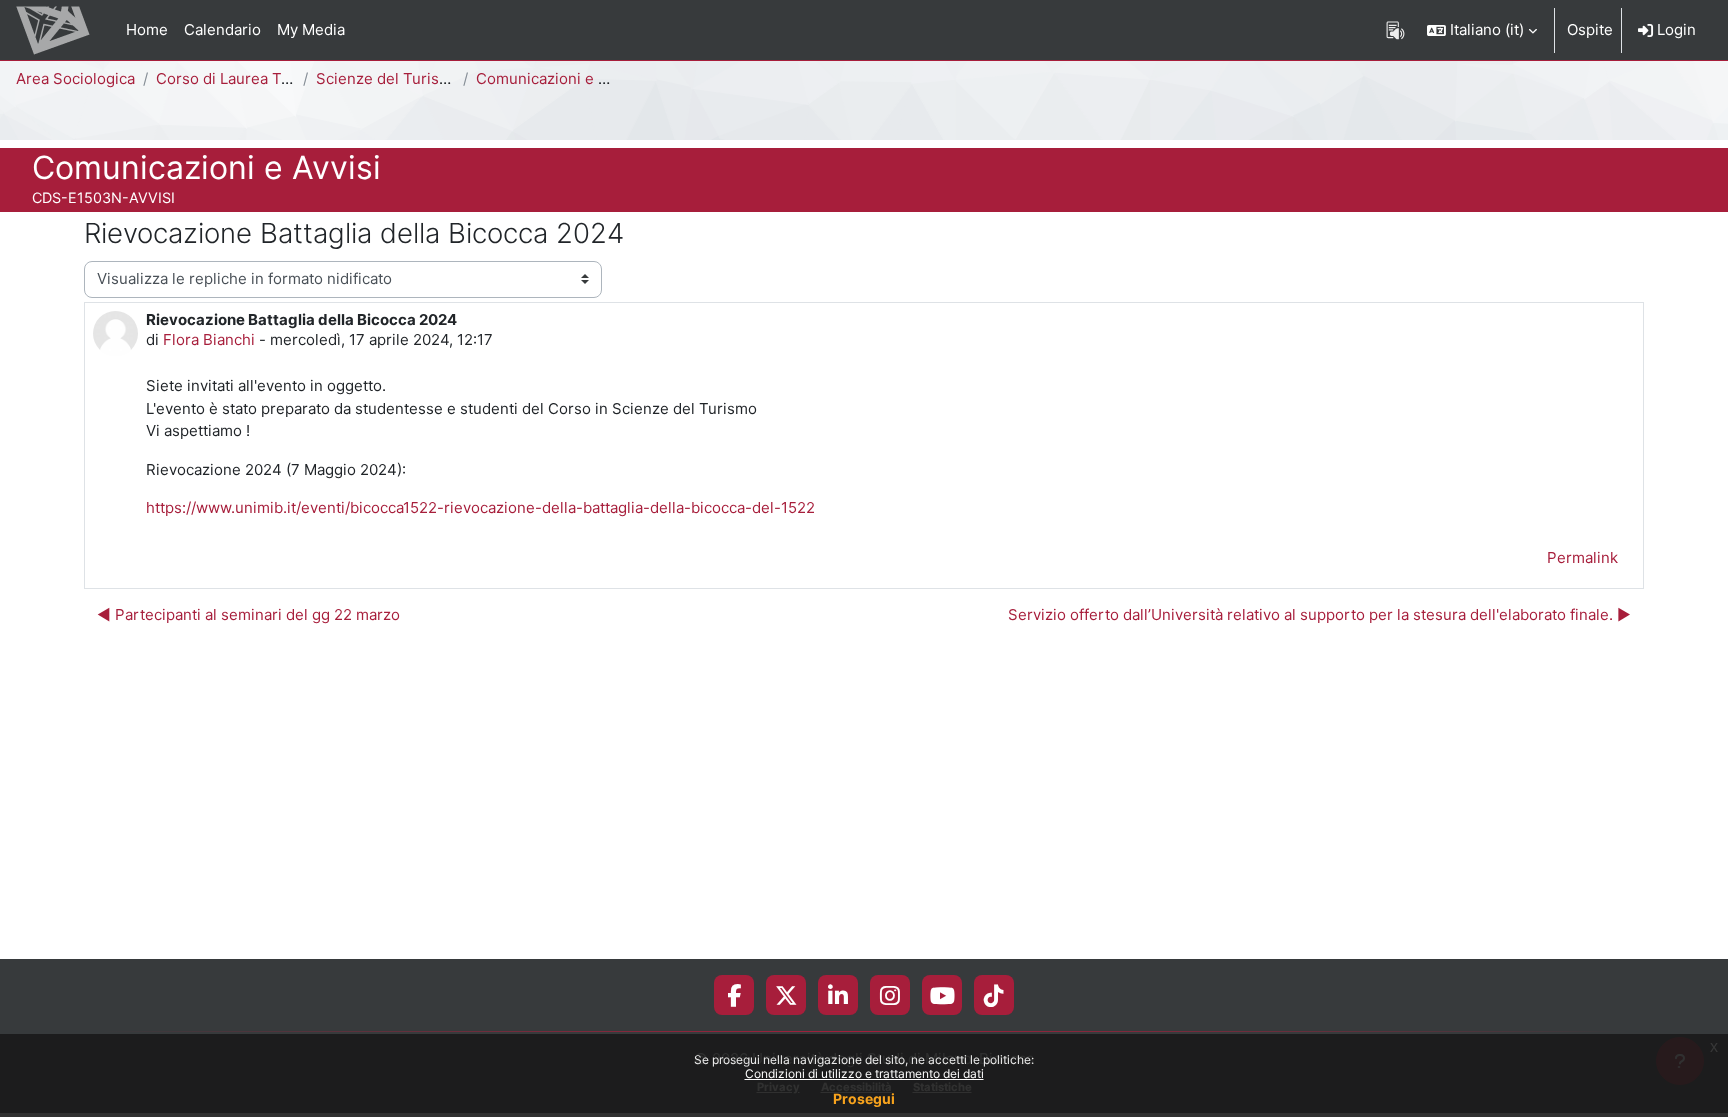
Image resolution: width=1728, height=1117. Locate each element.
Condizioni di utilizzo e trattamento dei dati (864, 1073)
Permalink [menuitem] (1582, 557)
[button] (1482, 30)
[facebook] (734, 995)
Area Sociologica (75, 78)
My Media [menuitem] (311, 29)
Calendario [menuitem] (222, 29)
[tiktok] (994, 995)
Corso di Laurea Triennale (247, 78)
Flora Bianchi (209, 339)
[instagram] (890, 995)
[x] (786, 995)
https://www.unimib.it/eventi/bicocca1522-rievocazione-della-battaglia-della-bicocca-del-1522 (480, 507)
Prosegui (864, 1098)
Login (1674, 29)
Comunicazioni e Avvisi (557, 78)
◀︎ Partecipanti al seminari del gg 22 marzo (248, 614)
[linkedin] (838, 995)
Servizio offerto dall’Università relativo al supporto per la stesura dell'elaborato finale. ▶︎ (1319, 614)
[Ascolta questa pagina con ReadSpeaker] (1395, 30)
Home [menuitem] (147, 29)
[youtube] (942, 995)
